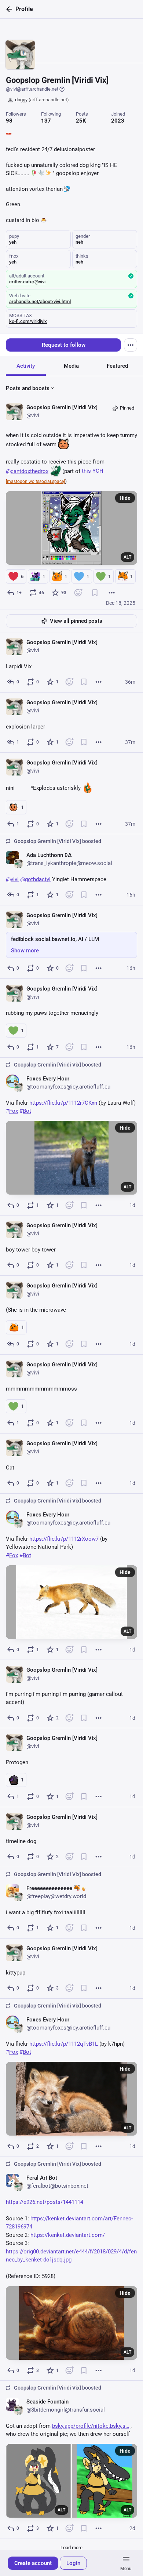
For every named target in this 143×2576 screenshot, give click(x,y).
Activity (26, 366)
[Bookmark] (95, 593)
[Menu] (131, 345)
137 (46, 121)
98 (9, 121)
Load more (71, 2548)
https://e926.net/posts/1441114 (45, 2202)
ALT (127, 557)
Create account (33, 2563)
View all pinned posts (76, 621)
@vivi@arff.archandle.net (32, 89)
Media (71, 366)
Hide (125, 498)
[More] (112, 593)
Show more (25, 951)
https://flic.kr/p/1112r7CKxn (63, 1102)
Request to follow (64, 345)
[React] (78, 593)
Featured (117, 366)
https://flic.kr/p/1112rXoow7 (64, 1538)
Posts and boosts (28, 388)
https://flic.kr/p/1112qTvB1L (64, 2044)
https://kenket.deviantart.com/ (68, 2235)
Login (73, 2563)
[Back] (8, 9)
